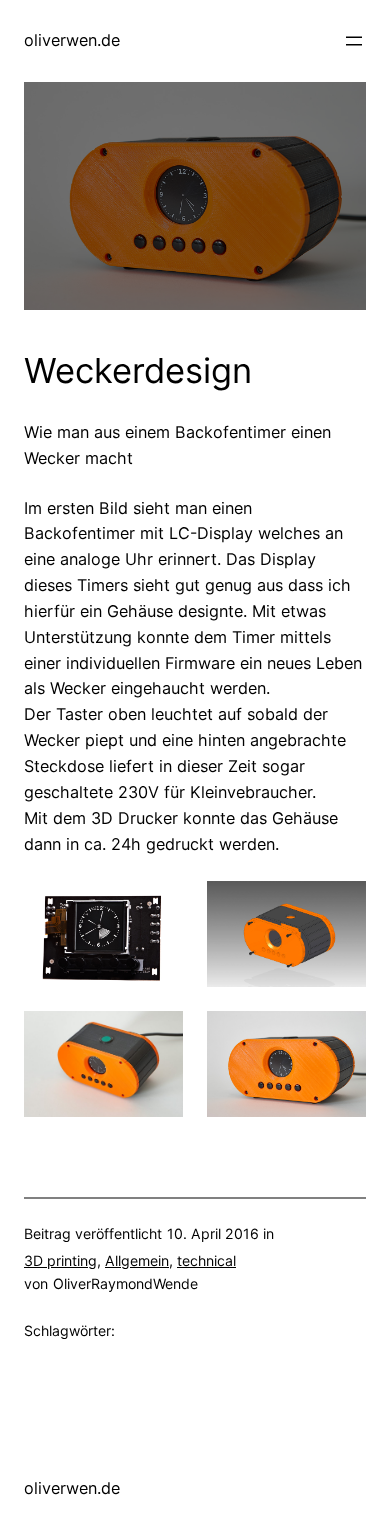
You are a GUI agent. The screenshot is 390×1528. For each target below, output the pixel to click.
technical (206, 1260)
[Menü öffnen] (354, 41)
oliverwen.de (72, 40)
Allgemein (137, 1260)
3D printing (60, 1260)
